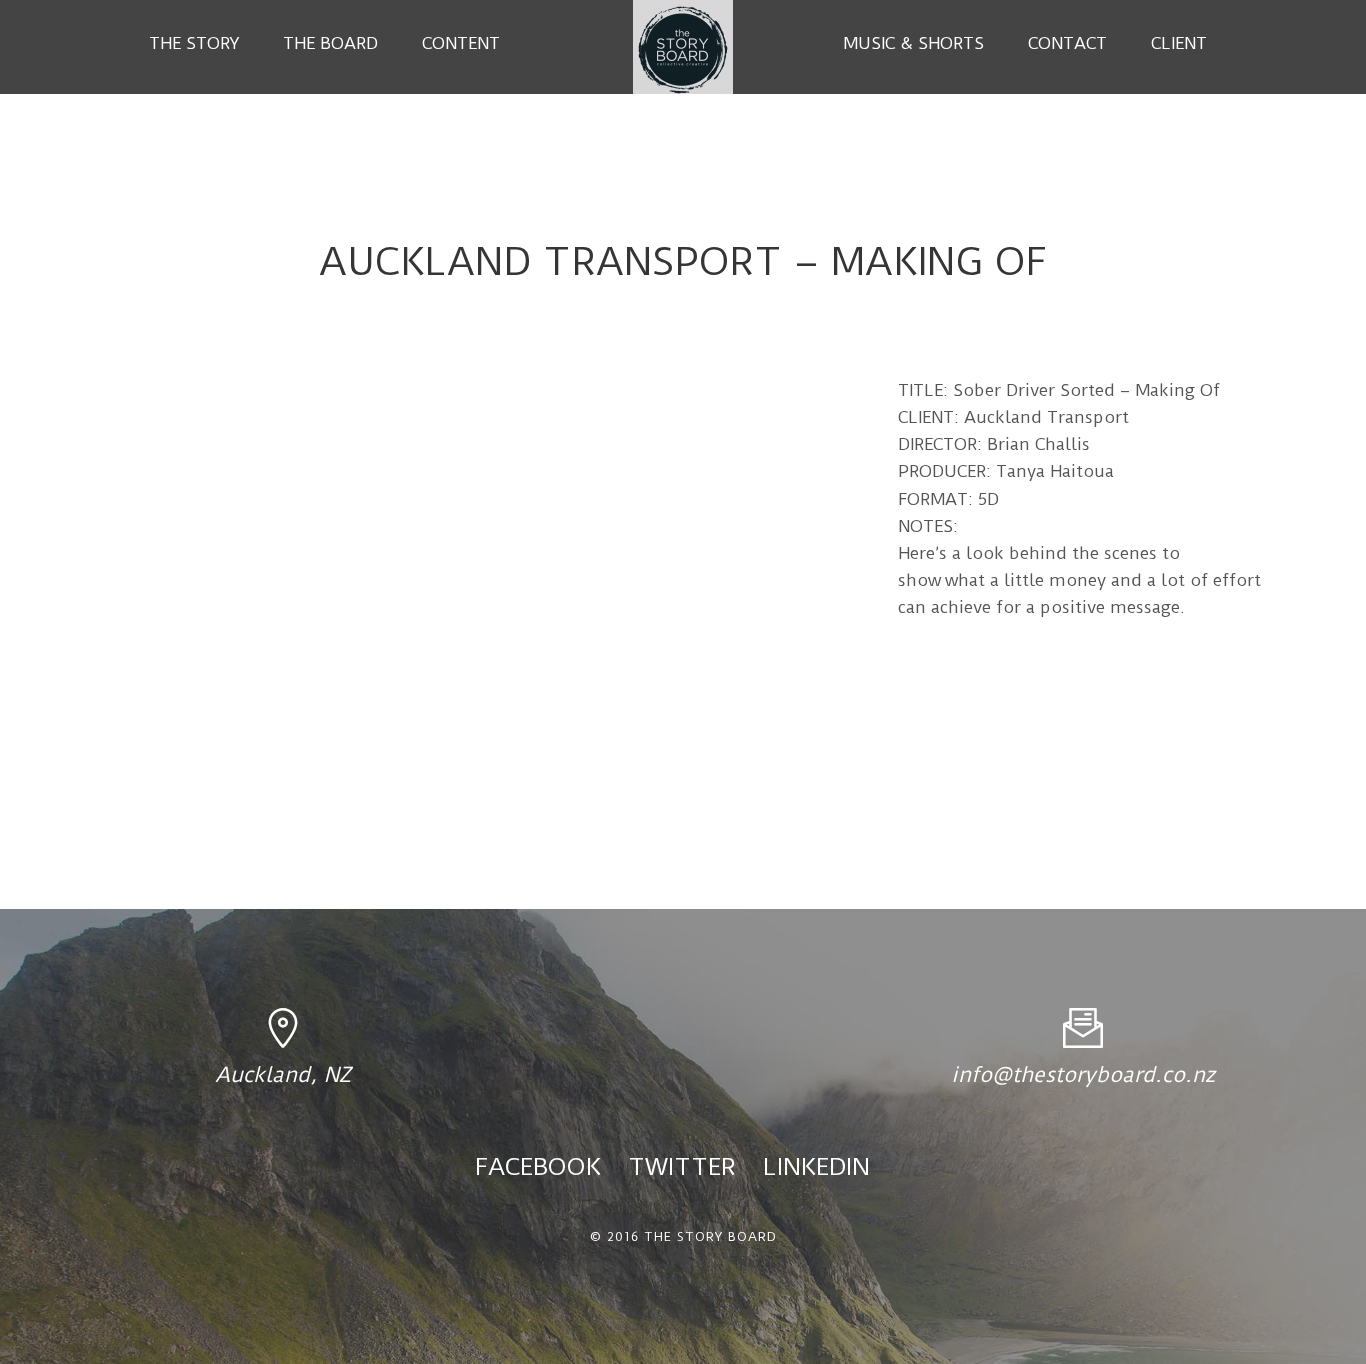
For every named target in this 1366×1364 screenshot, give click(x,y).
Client (1179, 43)
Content (461, 43)
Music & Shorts (913, 43)
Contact (1067, 43)
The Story (194, 43)
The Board (330, 43)
